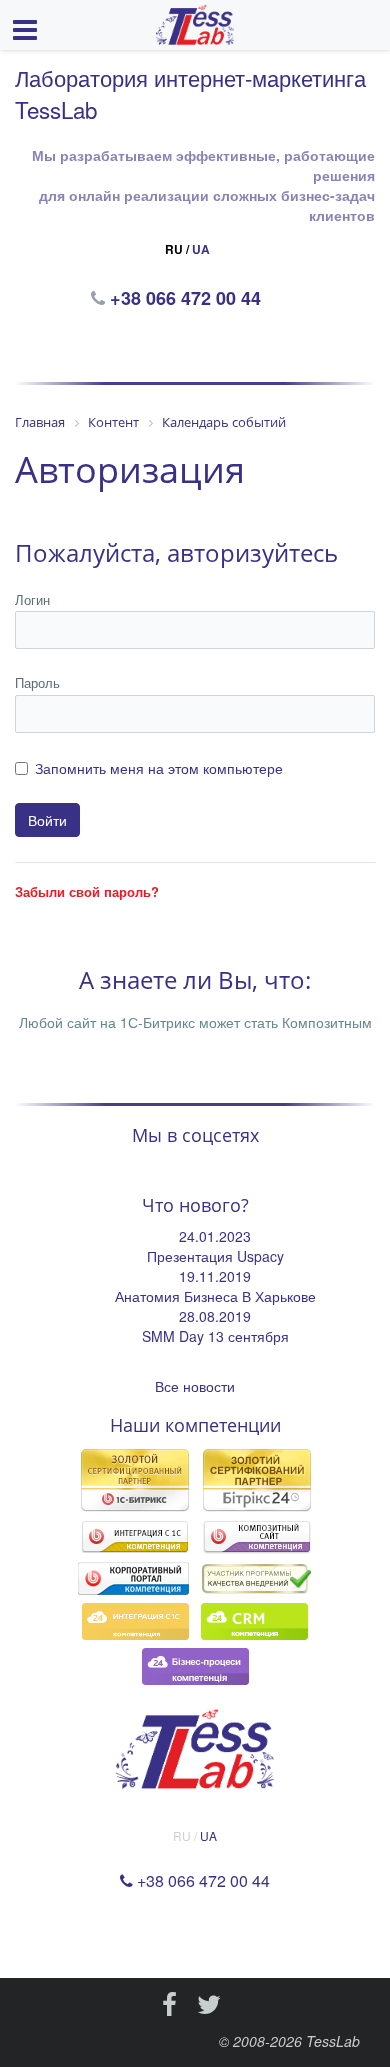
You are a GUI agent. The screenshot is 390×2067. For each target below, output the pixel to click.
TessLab (333, 2041)
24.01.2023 (215, 1236)
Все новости (195, 1386)
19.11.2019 (215, 1276)
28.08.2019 (215, 1316)
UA (201, 249)
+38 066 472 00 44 (187, 298)
